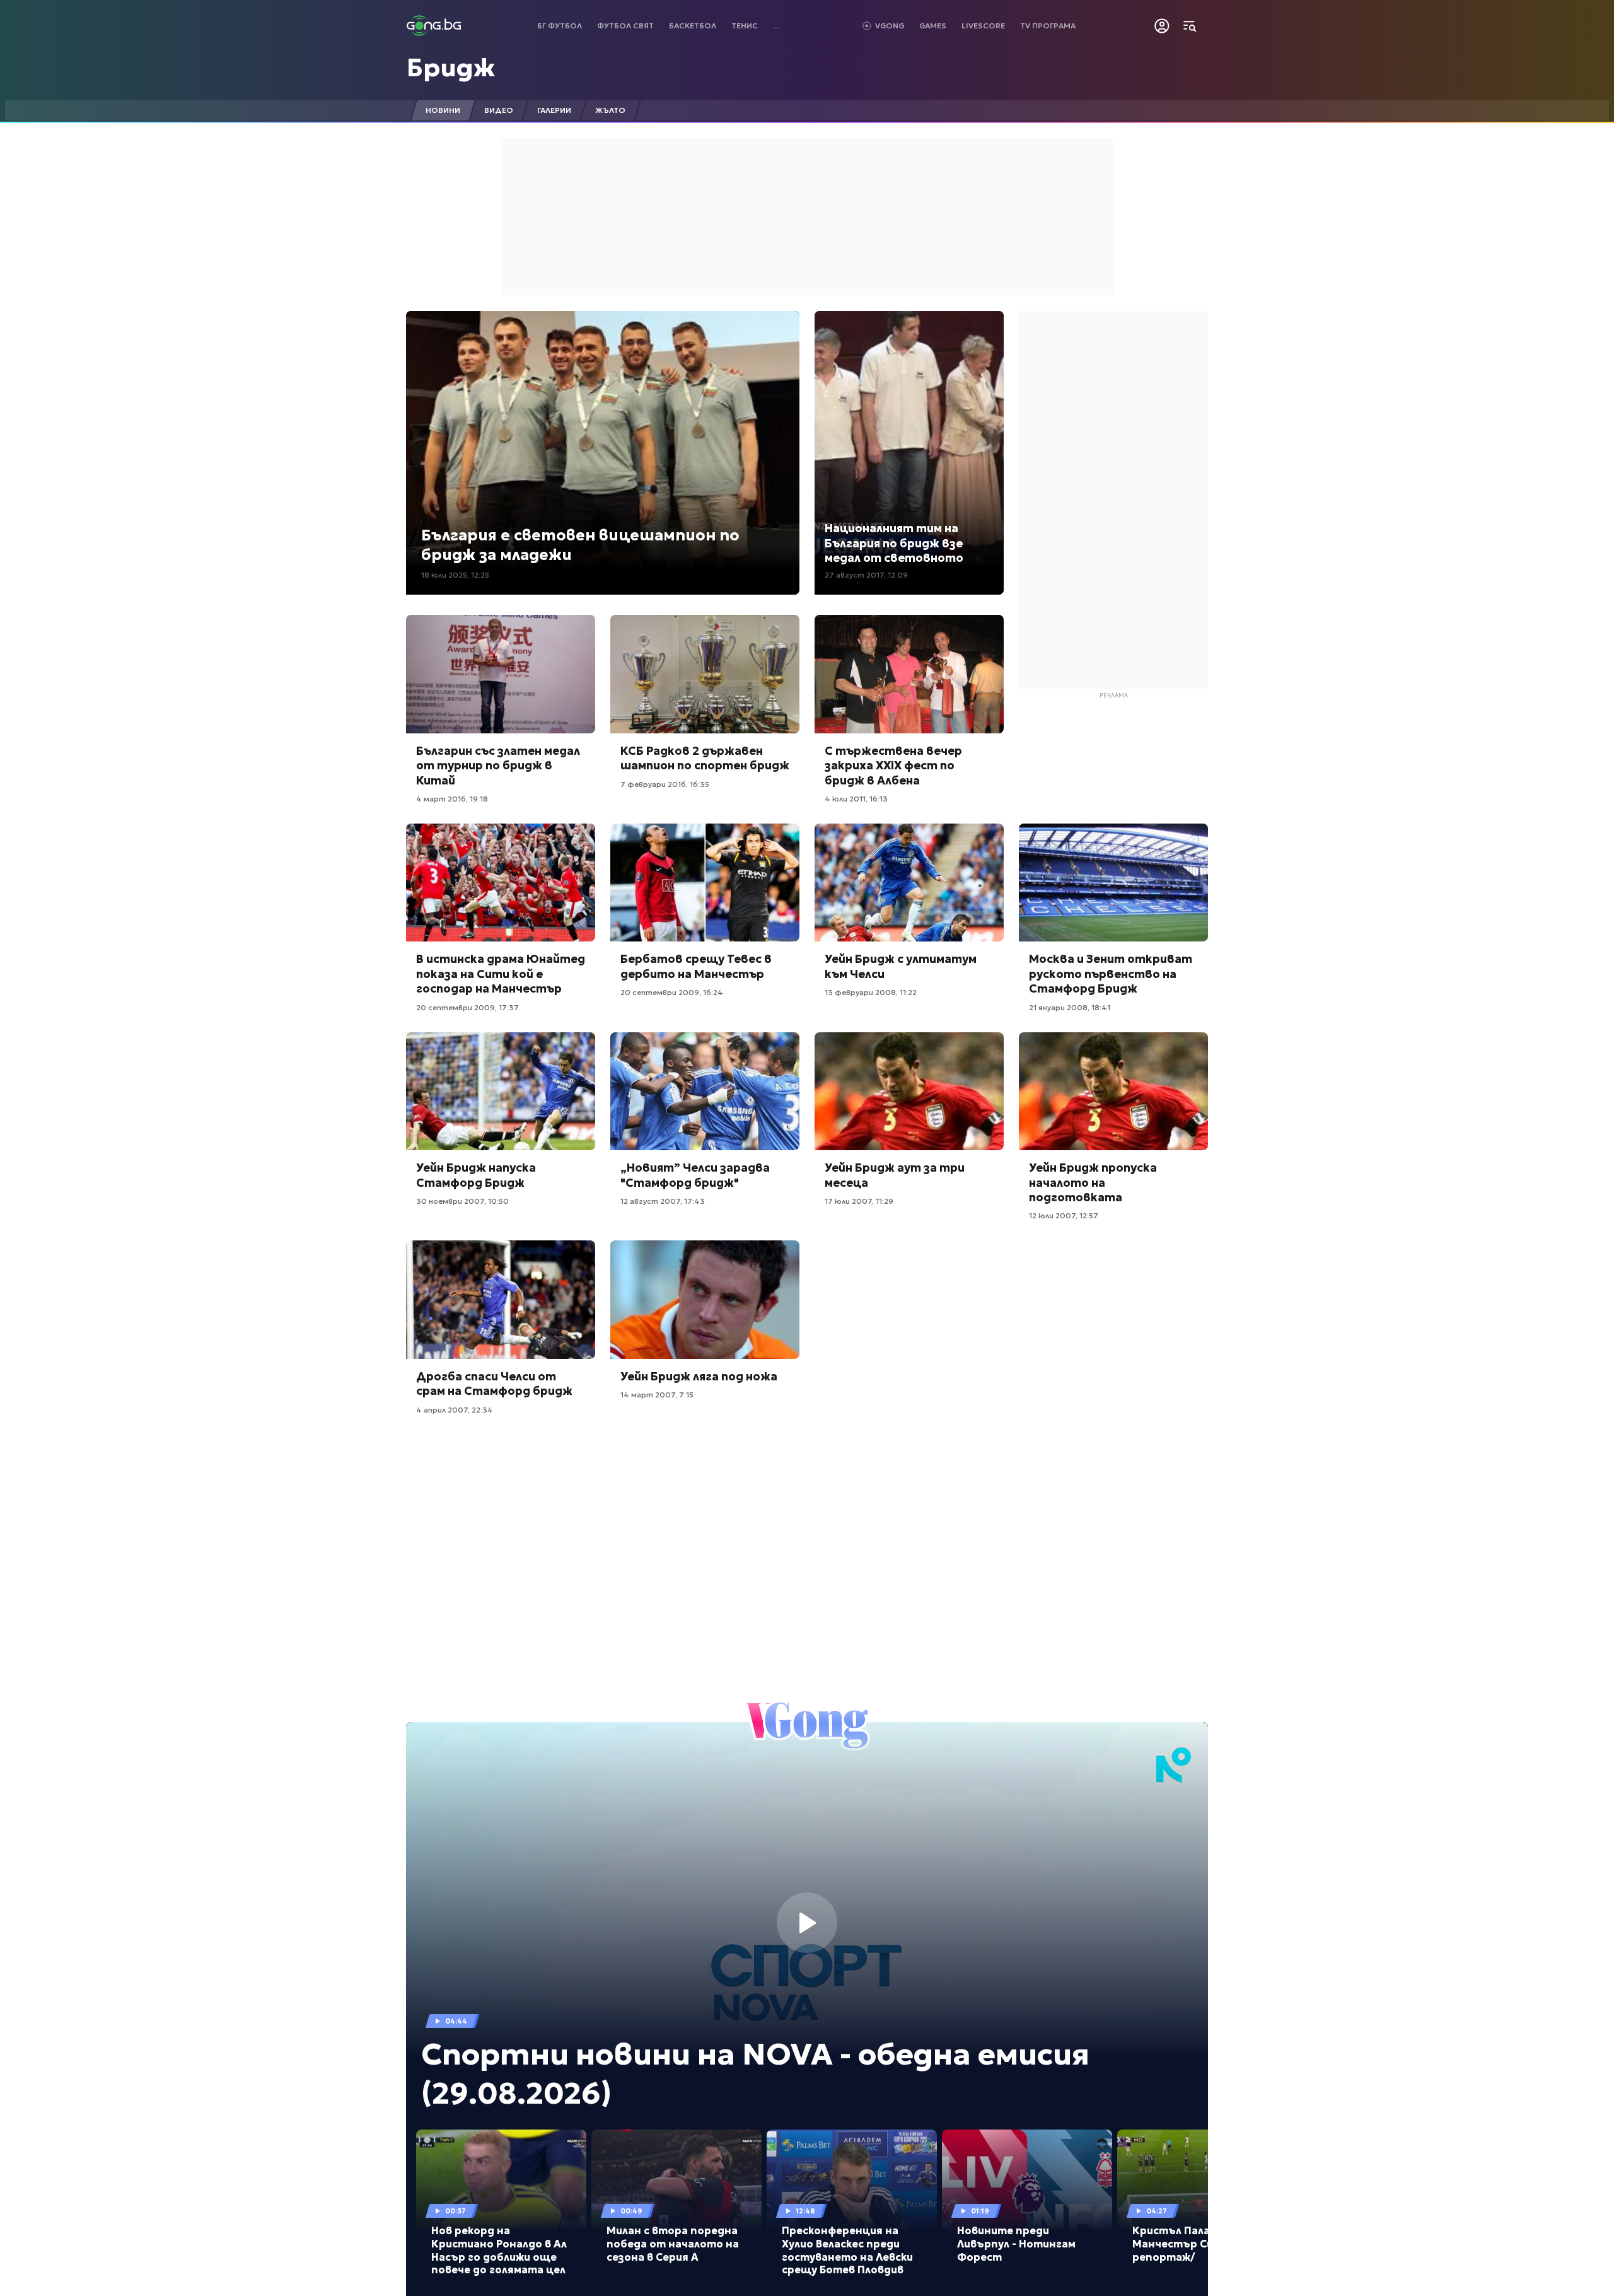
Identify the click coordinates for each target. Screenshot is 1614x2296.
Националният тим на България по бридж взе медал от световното (894, 543)
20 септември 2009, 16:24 (672, 992)
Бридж (451, 67)
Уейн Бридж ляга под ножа (699, 1376)
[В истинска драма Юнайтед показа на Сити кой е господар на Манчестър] (501, 883)
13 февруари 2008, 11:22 (871, 992)
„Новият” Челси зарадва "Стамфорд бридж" (695, 1175)
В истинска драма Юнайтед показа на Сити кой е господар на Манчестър (501, 974)
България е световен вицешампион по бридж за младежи (580, 545)
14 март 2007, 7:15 (657, 1395)
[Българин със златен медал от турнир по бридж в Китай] (501, 674)
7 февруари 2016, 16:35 (665, 784)
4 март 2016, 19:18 (452, 799)
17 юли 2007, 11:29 (859, 1201)
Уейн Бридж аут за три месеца (895, 1175)
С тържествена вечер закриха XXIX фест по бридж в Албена (893, 766)
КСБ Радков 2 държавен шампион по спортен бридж (705, 758)
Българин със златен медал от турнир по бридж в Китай (498, 766)
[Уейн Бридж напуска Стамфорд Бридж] (501, 1092)
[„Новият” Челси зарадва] (705, 1092)
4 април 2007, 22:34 (455, 1410)
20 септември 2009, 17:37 (467, 1007)
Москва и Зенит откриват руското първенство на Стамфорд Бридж (1111, 974)
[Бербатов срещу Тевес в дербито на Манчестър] (705, 883)
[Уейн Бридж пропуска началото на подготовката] (1113, 1092)
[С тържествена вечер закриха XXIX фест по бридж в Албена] (909, 674)
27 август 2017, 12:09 (866, 575)
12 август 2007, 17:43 (663, 1201)
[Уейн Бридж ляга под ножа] (705, 1300)
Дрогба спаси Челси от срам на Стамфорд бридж (494, 1384)
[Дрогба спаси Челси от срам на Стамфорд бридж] (501, 1300)
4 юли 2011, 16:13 (856, 799)
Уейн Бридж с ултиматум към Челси (901, 966)
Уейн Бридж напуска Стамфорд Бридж (476, 1175)
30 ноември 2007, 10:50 (462, 1201)
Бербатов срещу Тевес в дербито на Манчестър (696, 966)
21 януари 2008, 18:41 (1070, 1007)
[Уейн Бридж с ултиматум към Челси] (909, 883)
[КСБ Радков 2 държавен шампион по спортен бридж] (705, 674)
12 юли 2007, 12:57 (1064, 1215)
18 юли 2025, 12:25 (455, 575)
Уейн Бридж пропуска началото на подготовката (1093, 1182)
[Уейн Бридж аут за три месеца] (909, 1092)
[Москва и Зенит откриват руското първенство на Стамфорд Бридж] (1113, 883)
